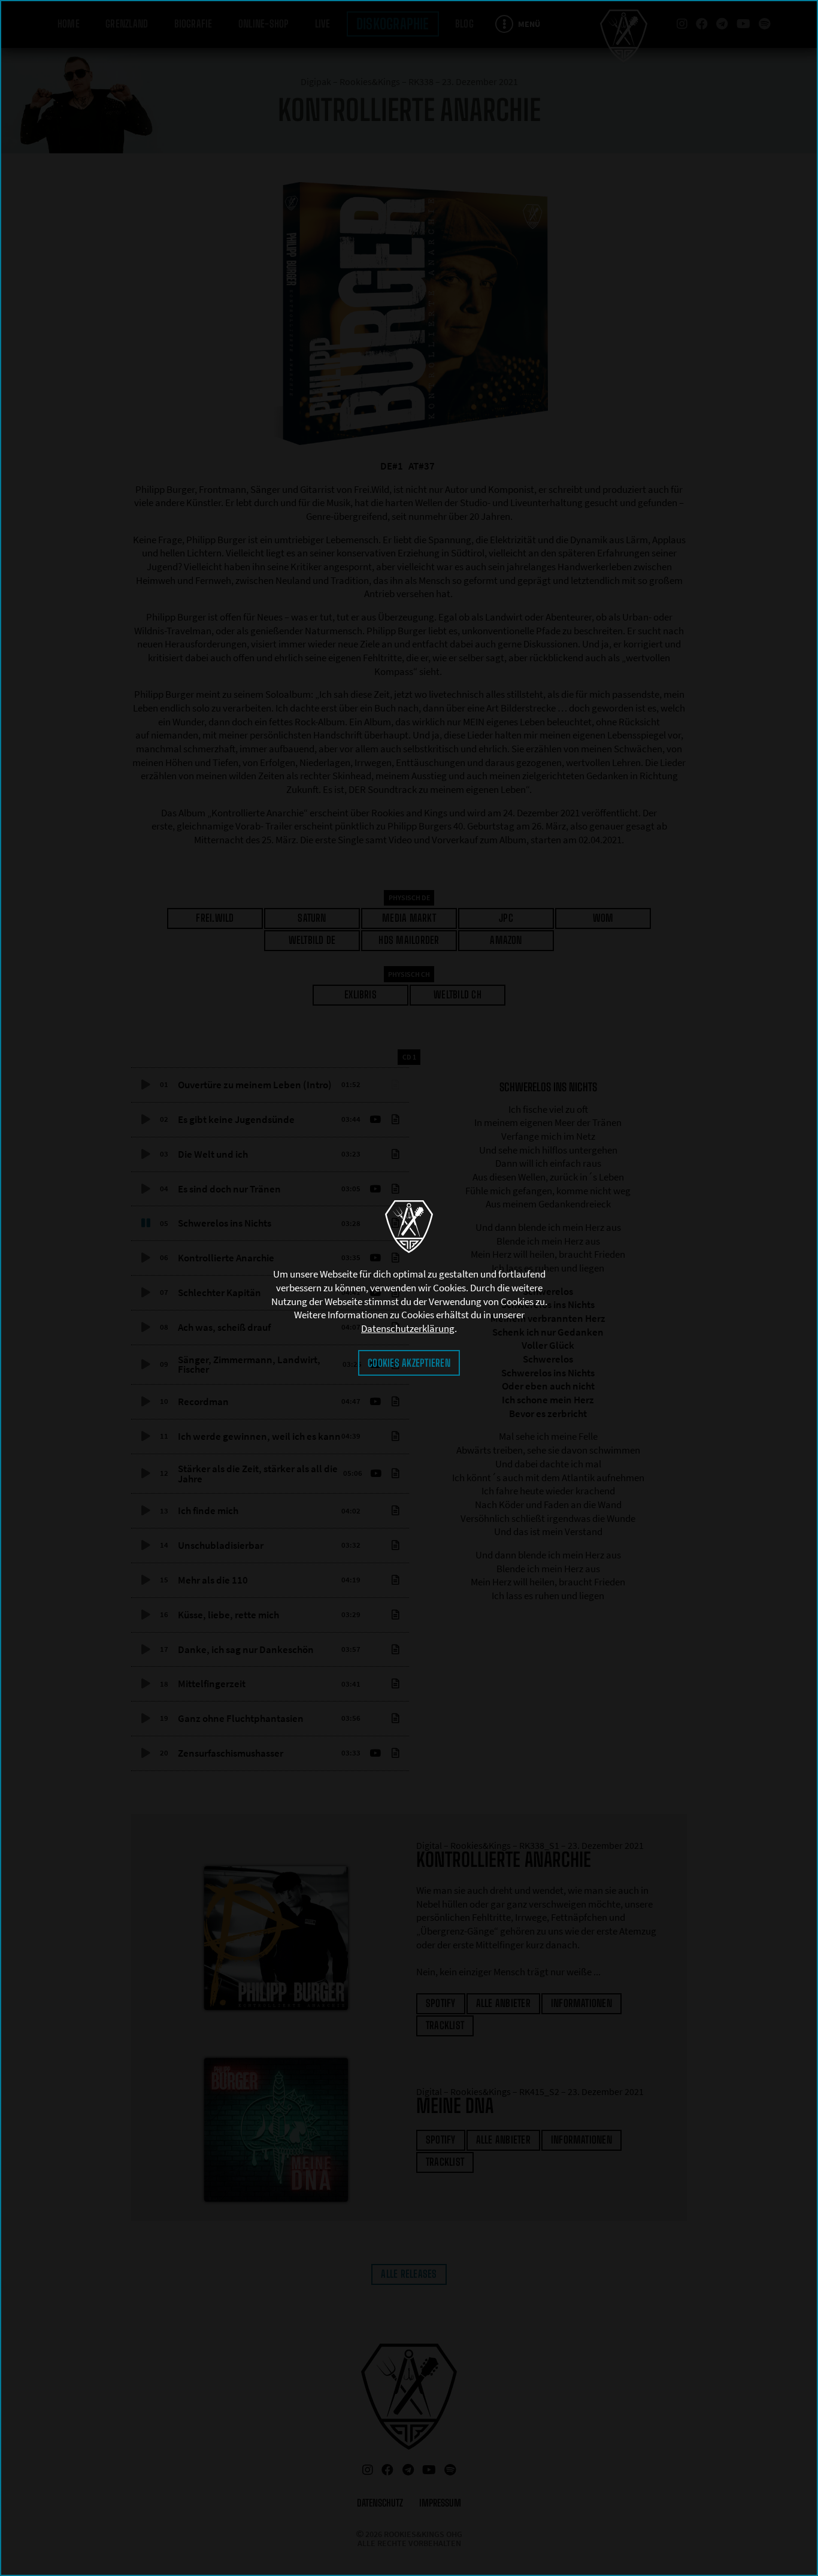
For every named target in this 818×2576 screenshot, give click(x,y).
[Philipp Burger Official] (409, 1227)
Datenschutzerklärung (408, 1328)
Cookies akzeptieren (409, 1363)
